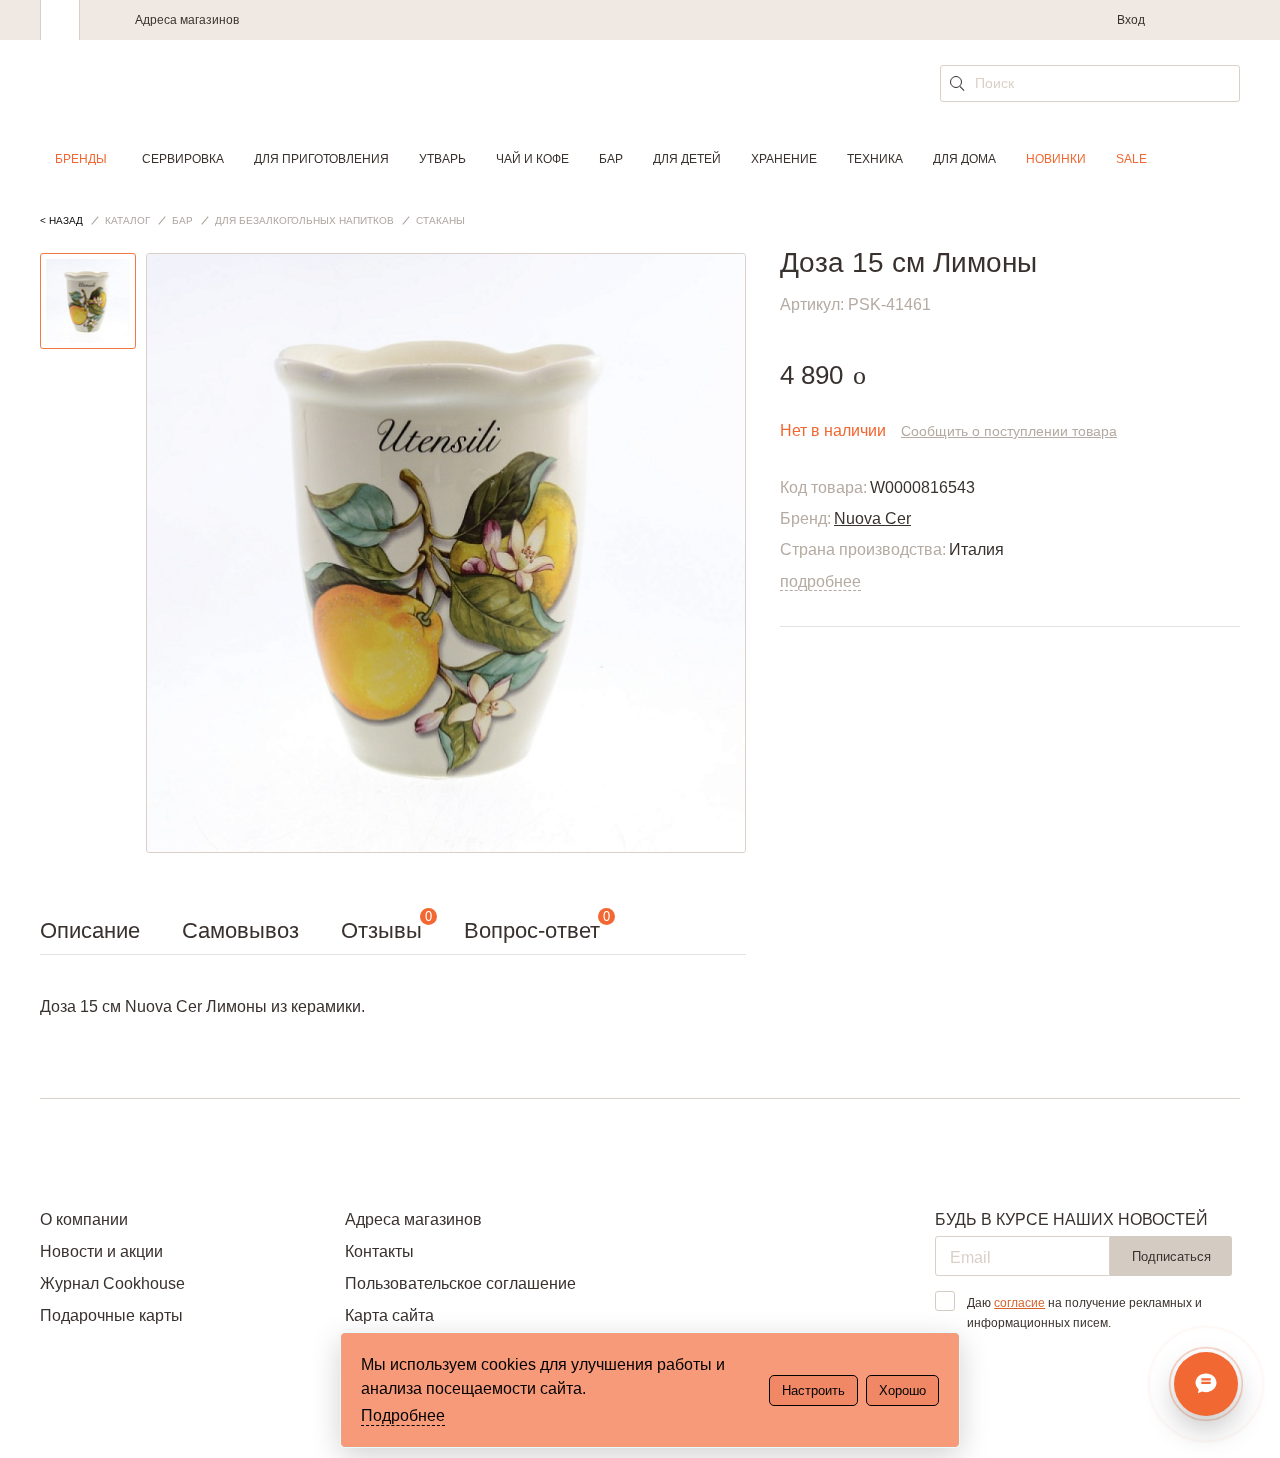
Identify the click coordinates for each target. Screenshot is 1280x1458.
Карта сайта (389, 1315)
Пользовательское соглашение (460, 1283)
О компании (84, 1219)
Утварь (442, 159)
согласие (1019, 1303)
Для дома (964, 159)
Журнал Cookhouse (112, 1283)
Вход (1131, 20)
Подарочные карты (111, 1315)
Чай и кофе (532, 159)
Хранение (784, 159)
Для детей (687, 159)
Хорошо (902, 1390)
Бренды (81, 159)
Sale (1131, 159)
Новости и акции (101, 1251)
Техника (875, 159)
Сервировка (183, 159)
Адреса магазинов (187, 20)
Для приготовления (321, 159)
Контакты (379, 1251)
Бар (611, 159)
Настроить (813, 1390)
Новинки (1056, 159)
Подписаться (1171, 1256)
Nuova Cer (872, 518)
